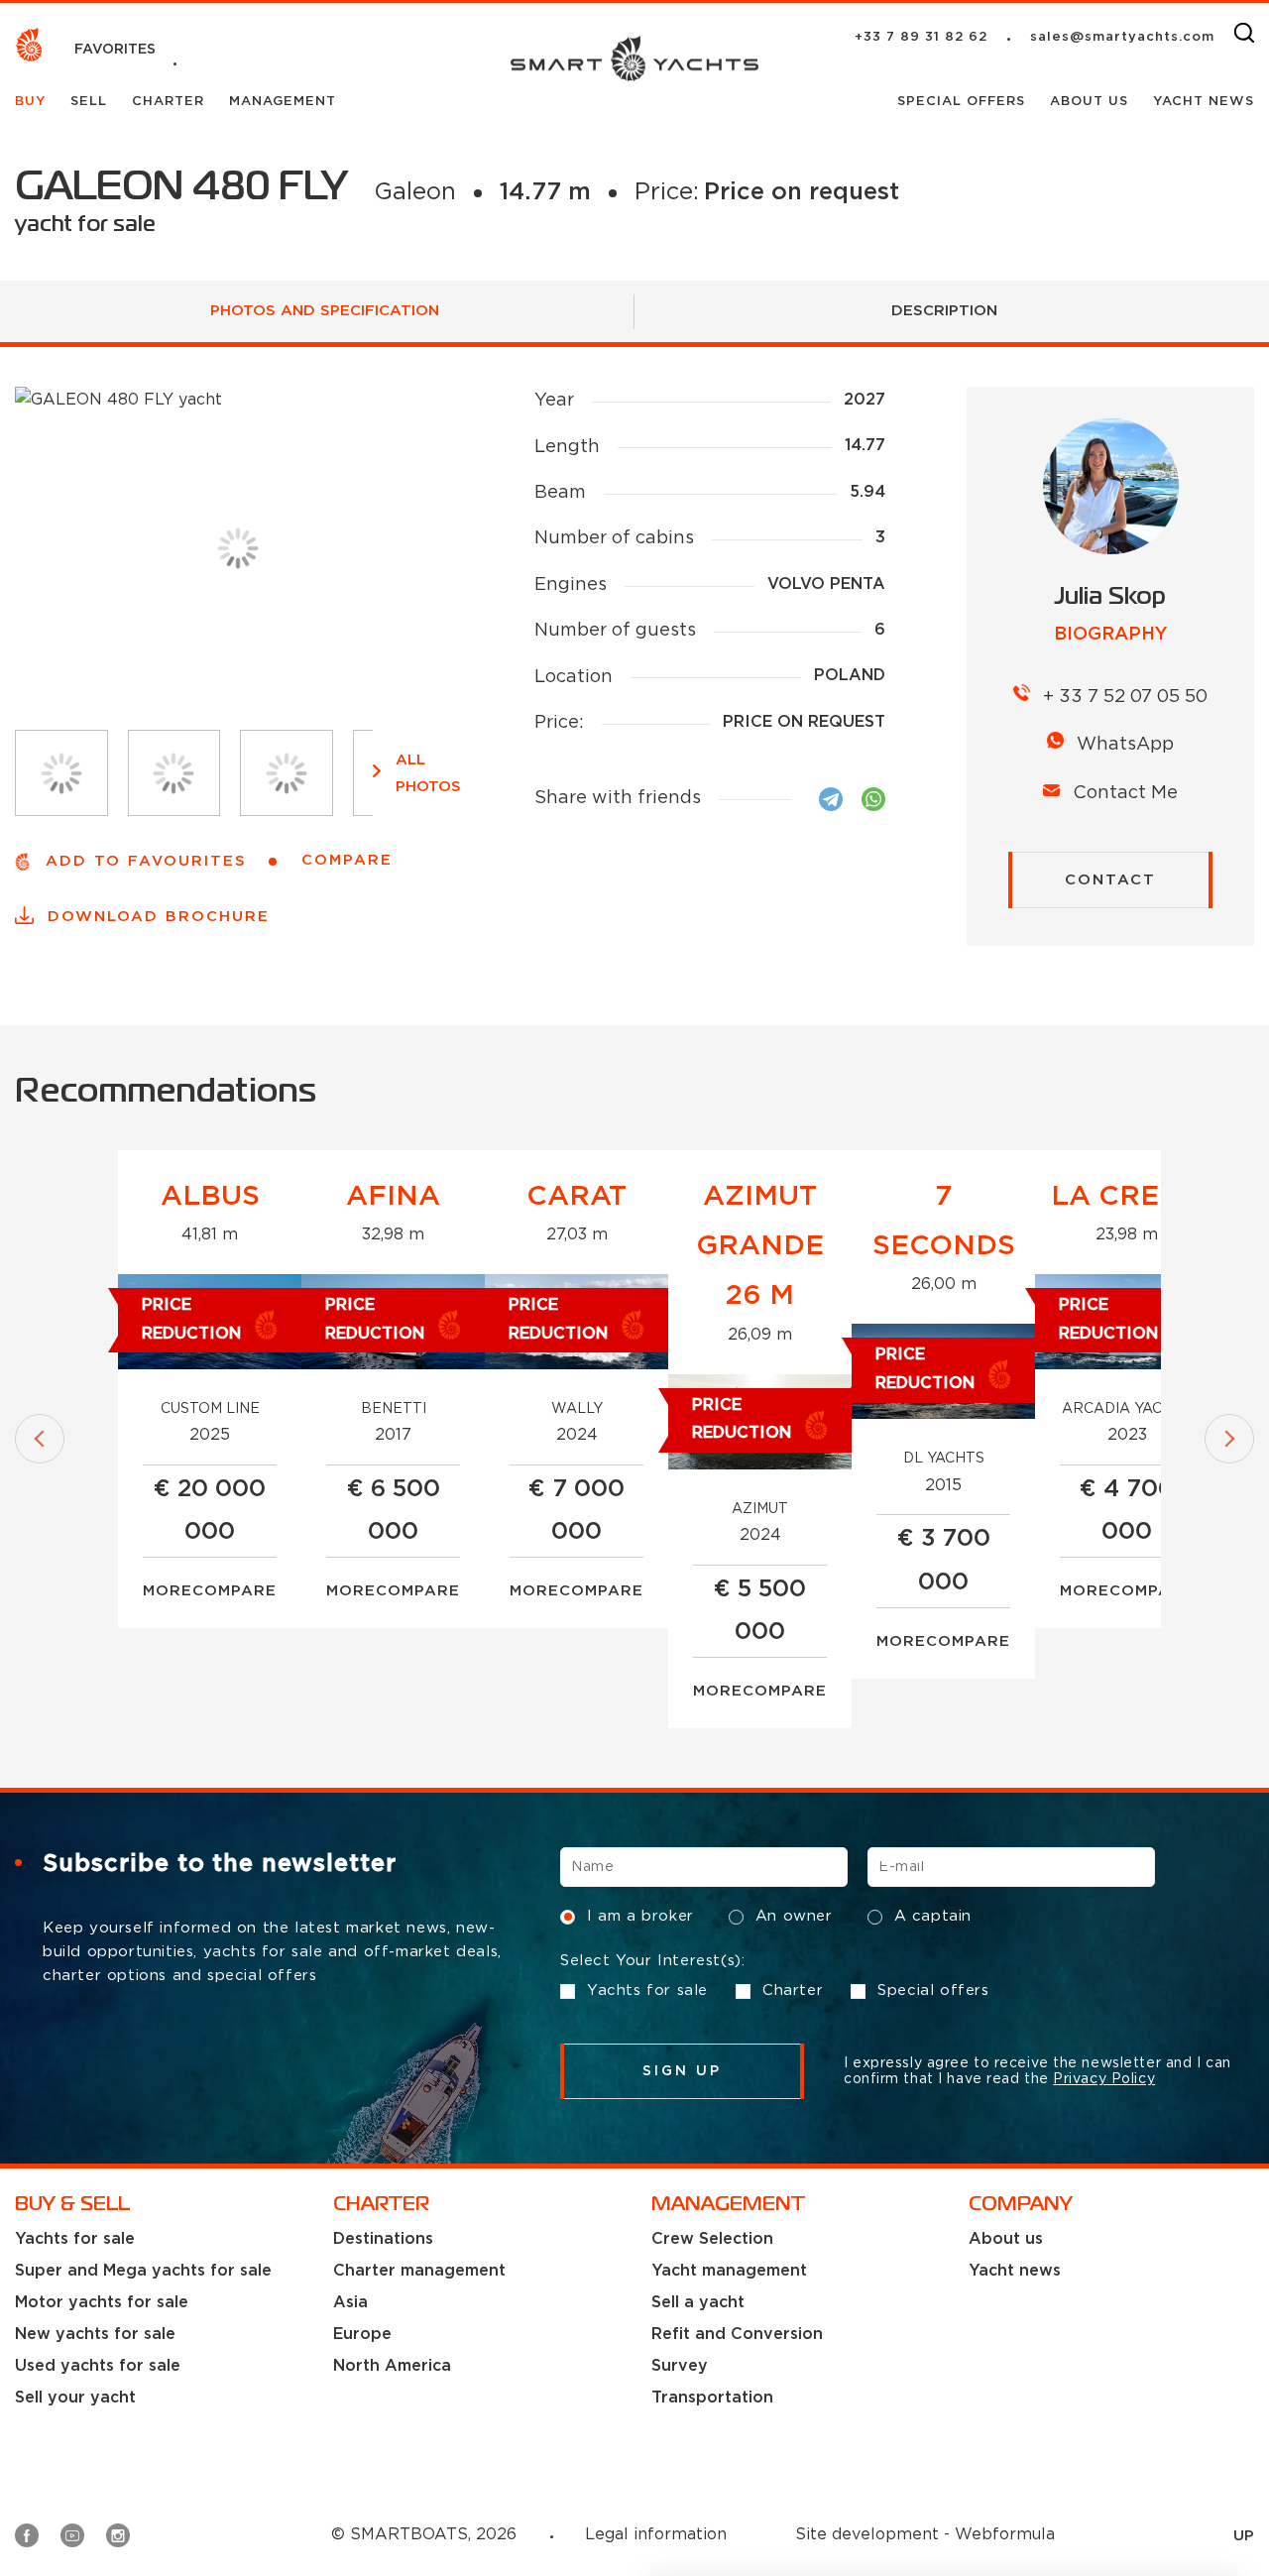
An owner (794, 1916)
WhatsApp (1125, 745)
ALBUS (210, 1197)
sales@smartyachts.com (1122, 37)
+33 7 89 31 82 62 (921, 37)
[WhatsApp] (873, 799)
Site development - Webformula (925, 2535)
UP (1244, 2536)
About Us (1092, 102)
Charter (171, 102)
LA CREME (1127, 1197)
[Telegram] (831, 799)
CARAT (577, 1197)
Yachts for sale (647, 1991)
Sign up (683, 2071)
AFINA (393, 1197)
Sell (91, 102)
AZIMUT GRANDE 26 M (760, 1247)
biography (1111, 635)
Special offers (964, 102)
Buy (33, 102)
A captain (933, 1916)
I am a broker (640, 1916)
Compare (234, 1591)
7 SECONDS (944, 1222)
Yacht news (1204, 102)
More (168, 1591)
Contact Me (1125, 793)
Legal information (656, 2535)
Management (283, 102)
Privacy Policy (1104, 2079)
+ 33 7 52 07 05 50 (1125, 697)
